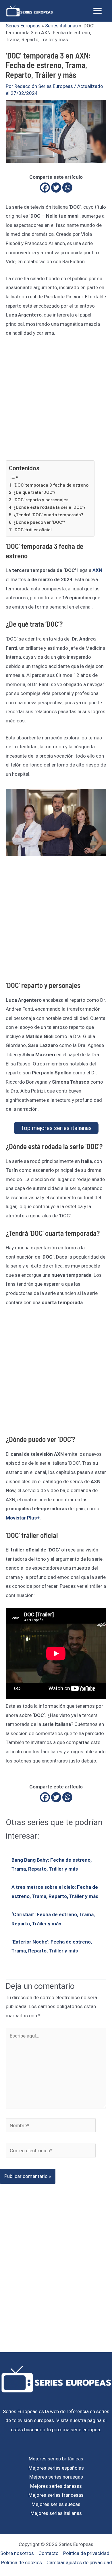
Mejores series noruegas (56, 2477)
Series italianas (61, 26)
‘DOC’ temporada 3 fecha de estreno (51, 485)
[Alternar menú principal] (98, 11)
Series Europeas (23, 26)
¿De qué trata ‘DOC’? (34, 492)
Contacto (49, 2553)
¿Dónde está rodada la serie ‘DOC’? (50, 507)
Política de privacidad (86, 2553)
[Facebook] (45, 188)
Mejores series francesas (56, 2495)
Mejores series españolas (56, 2468)
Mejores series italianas (56, 2513)
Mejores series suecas (56, 2504)
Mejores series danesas (56, 2486)
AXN (97, 570)
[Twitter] (56, 188)
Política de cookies (22, 2562)
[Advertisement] (56, 402)
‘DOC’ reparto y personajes (41, 500)
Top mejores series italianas (56, 1128)
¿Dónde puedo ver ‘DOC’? (39, 522)
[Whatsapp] (67, 188)
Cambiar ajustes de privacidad (79, 2562)
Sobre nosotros (17, 2553)
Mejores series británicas (56, 2459)
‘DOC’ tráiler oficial (33, 530)
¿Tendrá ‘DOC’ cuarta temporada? (48, 515)
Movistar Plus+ (23, 1518)
